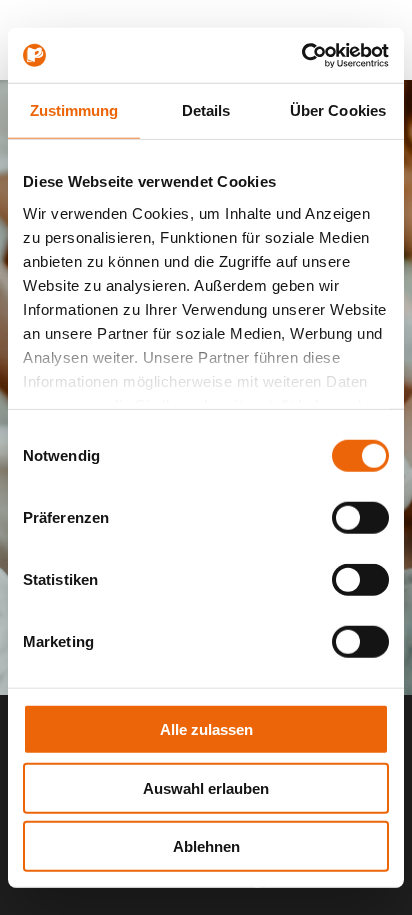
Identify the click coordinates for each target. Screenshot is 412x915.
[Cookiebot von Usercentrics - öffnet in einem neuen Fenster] (301, 55)
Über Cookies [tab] (338, 110)
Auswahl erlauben (206, 787)
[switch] (360, 518)
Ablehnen (206, 846)
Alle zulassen (206, 729)
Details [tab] (206, 110)
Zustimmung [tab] (74, 110)
